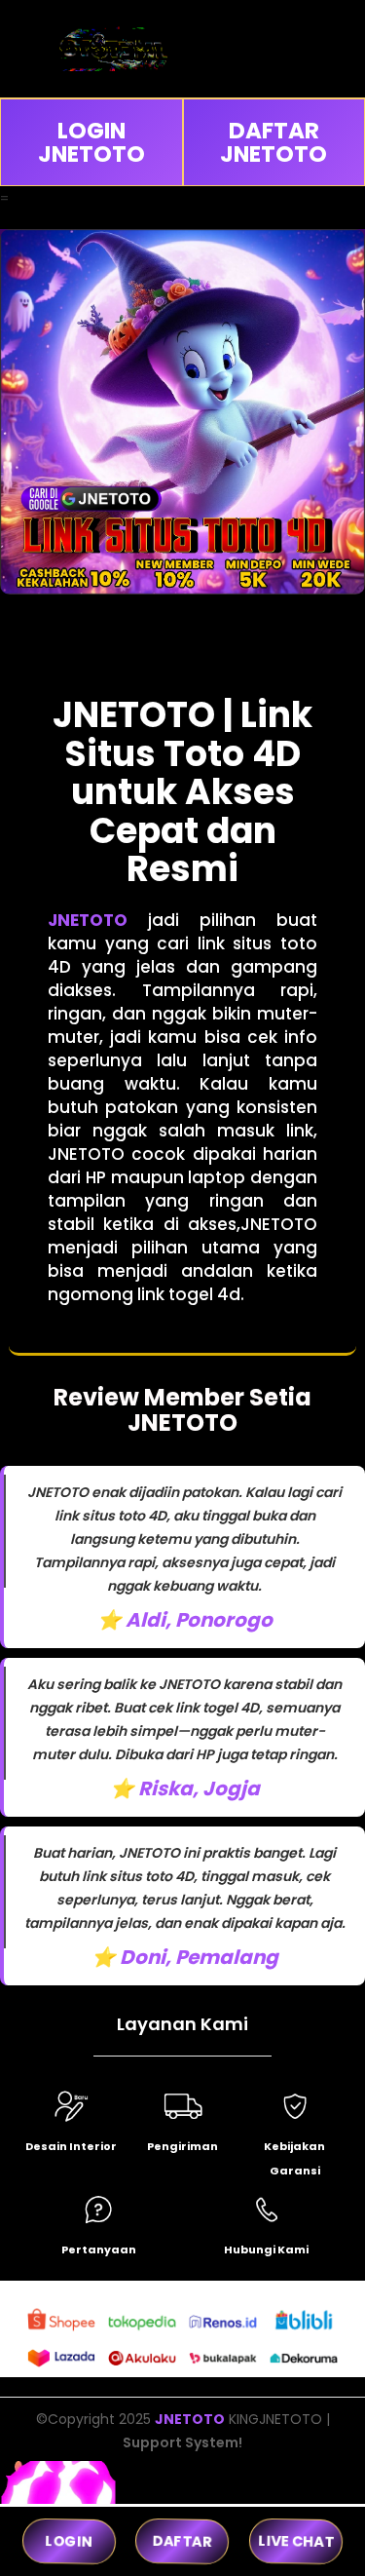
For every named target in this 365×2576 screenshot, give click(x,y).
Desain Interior (71, 2146)
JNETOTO (88, 920)
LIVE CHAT (295, 2541)
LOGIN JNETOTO (91, 142)
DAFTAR (183, 2541)
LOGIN (69, 2541)
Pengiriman (182, 2146)
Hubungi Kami (266, 2249)
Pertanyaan (99, 2249)
